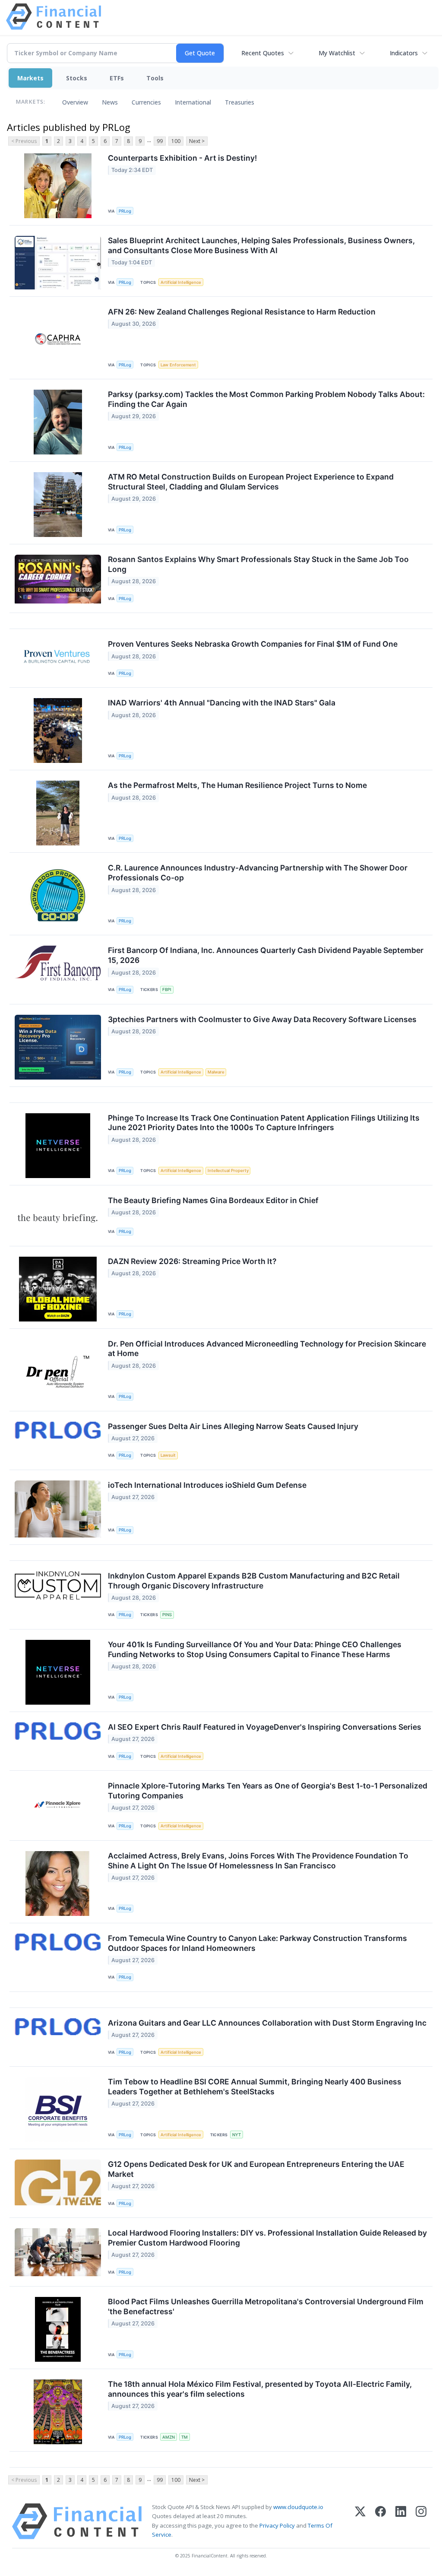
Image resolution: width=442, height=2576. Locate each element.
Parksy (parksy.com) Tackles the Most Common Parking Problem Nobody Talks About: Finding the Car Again (266, 399)
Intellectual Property (228, 1170)
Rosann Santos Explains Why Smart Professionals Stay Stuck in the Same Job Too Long (258, 564)
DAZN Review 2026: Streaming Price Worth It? (192, 1261)
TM (185, 2437)
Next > (197, 141)
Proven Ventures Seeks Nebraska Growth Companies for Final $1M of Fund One (253, 644)
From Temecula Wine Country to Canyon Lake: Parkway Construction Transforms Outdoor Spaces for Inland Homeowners (257, 1943)
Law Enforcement (178, 365)
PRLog (125, 211)
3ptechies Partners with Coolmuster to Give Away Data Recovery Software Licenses (262, 1019)
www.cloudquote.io (298, 2507)
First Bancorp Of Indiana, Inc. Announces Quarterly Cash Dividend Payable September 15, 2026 (266, 955)
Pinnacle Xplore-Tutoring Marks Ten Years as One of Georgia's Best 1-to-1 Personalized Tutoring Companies (268, 1791)
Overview (75, 102)
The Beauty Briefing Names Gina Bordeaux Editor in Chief (213, 1200)
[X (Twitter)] (360, 2521)
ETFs (117, 78)
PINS (167, 1615)
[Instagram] (421, 2521)
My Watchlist (337, 53)
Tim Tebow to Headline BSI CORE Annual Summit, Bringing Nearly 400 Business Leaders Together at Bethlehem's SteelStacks (255, 2087)
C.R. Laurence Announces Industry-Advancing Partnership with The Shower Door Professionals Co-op (258, 873)
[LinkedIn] (401, 2521)
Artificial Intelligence (181, 282)
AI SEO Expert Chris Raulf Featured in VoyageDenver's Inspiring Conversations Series (265, 1727)
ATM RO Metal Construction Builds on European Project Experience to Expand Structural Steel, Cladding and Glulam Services (251, 482)
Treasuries (240, 102)
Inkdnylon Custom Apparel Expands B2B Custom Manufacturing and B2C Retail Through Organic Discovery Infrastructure (254, 1581)
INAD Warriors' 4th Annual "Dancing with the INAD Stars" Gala (222, 703)
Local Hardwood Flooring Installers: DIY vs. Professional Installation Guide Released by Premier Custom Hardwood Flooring (267, 2238)
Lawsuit (168, 1455)
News (110, 102)
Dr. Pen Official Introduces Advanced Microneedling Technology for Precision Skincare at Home (267, 1349)
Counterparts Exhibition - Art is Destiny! (182, 158)
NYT (237, 2135)
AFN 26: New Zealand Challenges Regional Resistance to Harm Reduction (242, 312)
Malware (216, 1072)
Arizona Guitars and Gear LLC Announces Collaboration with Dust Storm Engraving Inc (267, 2023)
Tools (155, 78)
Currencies (146, 102)
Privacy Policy (277, 2525)
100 (176, 141)
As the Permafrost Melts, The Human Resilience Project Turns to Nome (237, 785)
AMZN (169, 2437)
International (193, 102)
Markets (30, 78)
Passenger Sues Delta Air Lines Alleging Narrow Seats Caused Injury (233, 1426)
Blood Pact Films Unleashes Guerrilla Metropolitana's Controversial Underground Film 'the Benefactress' (266, 2306)
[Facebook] (380, 2521)
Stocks (77, 78)
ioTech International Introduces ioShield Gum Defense (207, 1485)
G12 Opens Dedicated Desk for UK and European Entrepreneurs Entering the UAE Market (256, 2169)
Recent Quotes (263, 53)
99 (160, 141)
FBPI (167, 989)
